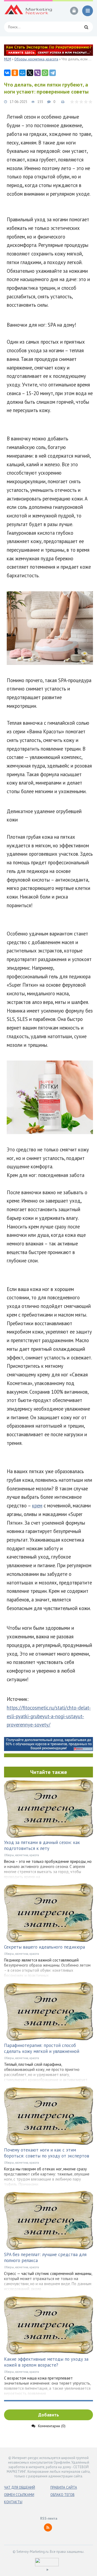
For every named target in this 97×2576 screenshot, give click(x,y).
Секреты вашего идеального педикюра (44, 1947)
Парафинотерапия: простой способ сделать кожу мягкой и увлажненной (42, 2048)
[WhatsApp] (45, 73)
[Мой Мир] (22, 73)
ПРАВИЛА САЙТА (64, 2487)
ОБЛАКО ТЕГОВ (63, 2495)
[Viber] (37, 73)
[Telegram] (53, 73)
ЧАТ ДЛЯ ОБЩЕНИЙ (20, 2487)
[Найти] (86, 27)
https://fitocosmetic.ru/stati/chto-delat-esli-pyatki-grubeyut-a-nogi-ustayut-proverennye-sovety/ (49, 1716)
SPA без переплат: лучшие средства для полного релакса (45, 2257)
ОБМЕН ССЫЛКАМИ (19, 2495)
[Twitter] (30, 73)
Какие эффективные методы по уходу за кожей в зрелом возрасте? (46, 2362)
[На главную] (28, 11)
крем (37, 1505)
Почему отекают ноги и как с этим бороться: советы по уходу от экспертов (47, 2153)
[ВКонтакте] (7, 73)
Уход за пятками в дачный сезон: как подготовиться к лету (42, 1845)
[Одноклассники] (15, 73)
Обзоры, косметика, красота (22, 1855)
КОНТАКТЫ (13, 2502)
